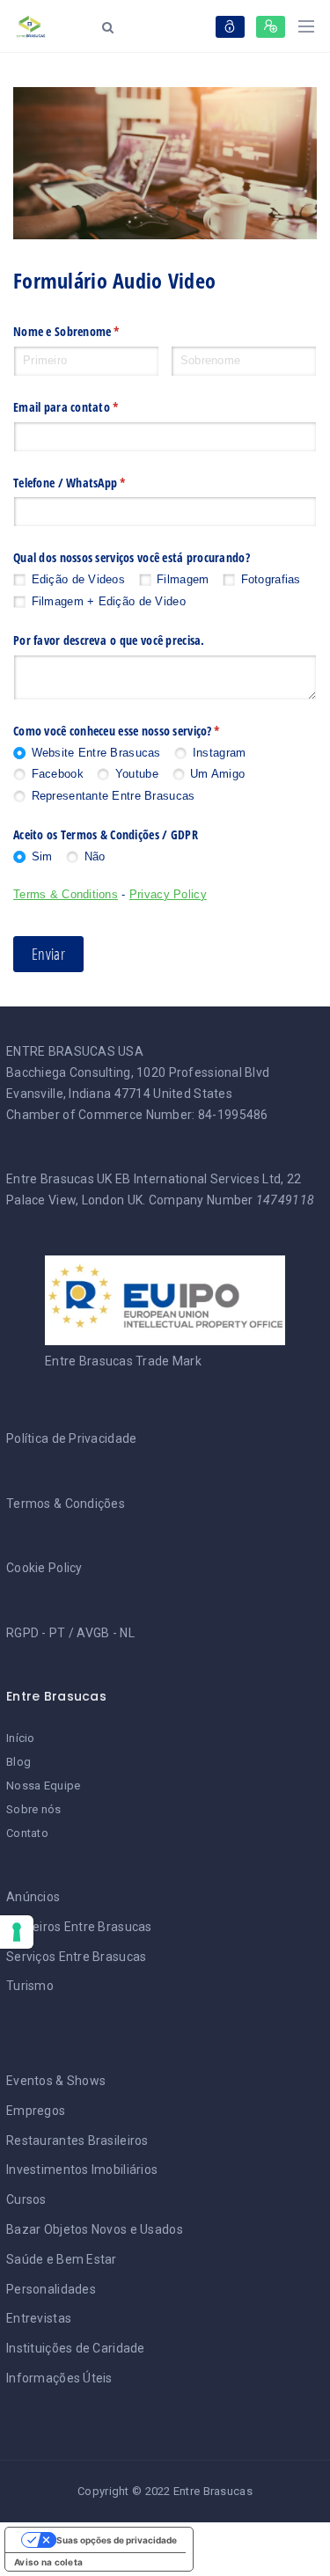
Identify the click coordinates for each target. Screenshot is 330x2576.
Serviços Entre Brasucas (76, 1957)
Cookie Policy (44, 1568)
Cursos (26, 2199)
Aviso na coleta (48, 2562)
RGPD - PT (36, 1633)
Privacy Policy (168, 894)
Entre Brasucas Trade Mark (123, 1361)
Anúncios (33, 1897)
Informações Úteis (59, 2378)
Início (21, 1738)
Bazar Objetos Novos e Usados (95, 2229)
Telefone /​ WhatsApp (99, 483)
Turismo (30, 1986)
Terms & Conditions (66, 894)
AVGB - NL (106, 1633)
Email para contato (95, 407)
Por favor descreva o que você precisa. (109, 640)
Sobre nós (34, 1809)
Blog (18, 1762)
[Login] (230, 27)
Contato (27, 1833)
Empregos (36, 2111)
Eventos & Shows (56, 2081)
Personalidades (51, 2289)
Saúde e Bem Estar (62, 2259)
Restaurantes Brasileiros (77, 2141)
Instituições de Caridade (76, 2348)
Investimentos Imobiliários (82, 2170)
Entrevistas (39, 2318)
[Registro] (271, 27)
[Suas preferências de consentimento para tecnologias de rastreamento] (17, 1932)
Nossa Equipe (43, 1786)
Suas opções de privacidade (117, 2540)
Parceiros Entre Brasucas (79, 1927)
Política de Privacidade (71, 1438)
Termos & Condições (66, 1504)
